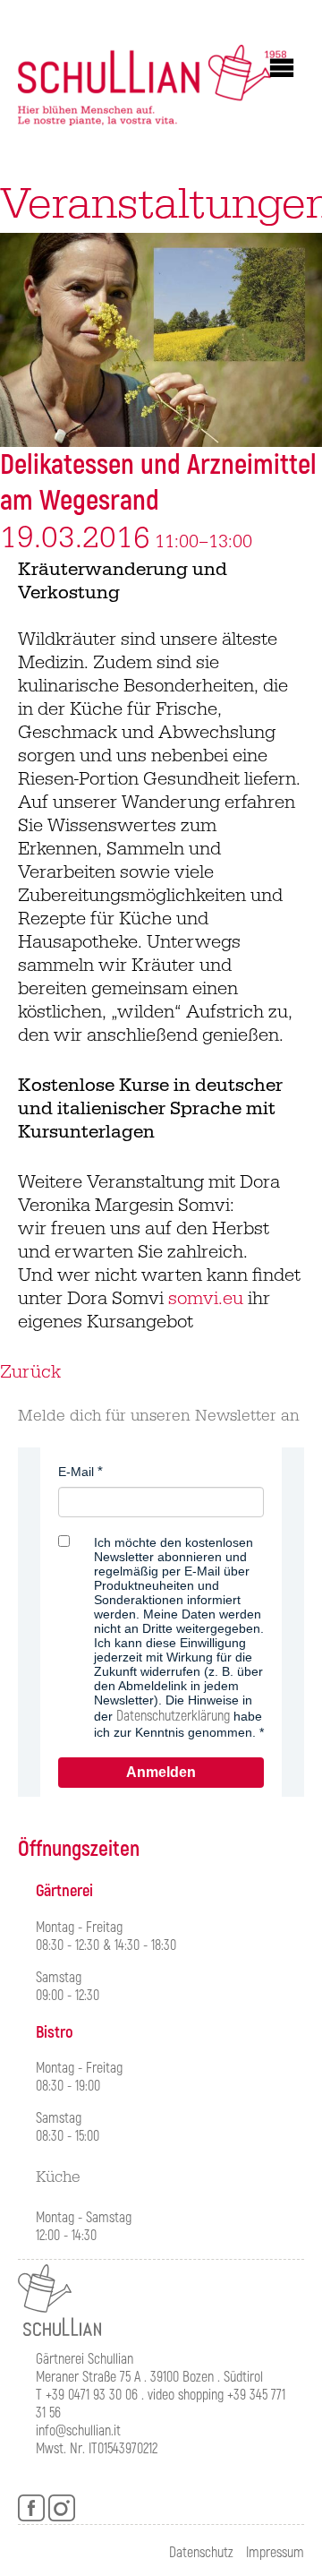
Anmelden (161, 1772)
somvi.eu (206, 1299)
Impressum (275, 2553)
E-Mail (76, 1472)
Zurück (30, 1372)
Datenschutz (201, 2553)
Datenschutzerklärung (173, 1716)
